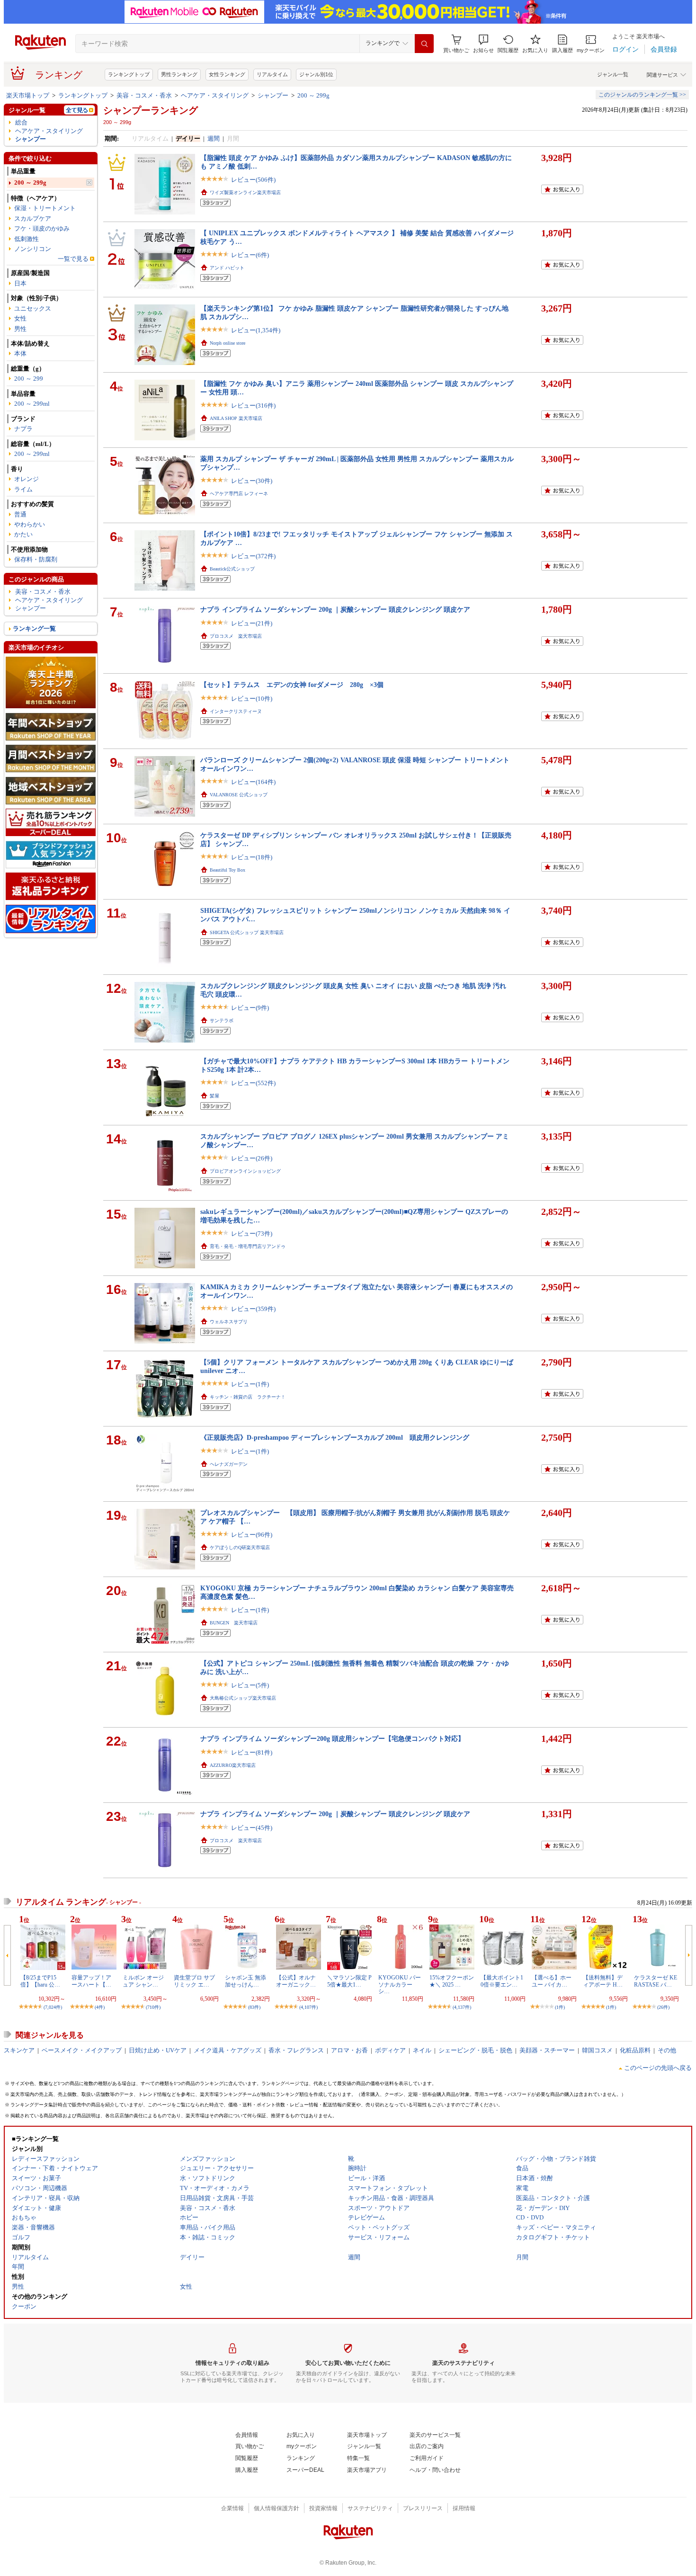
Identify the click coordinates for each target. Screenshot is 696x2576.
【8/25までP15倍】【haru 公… (40, 1981)
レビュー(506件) (253, 180)
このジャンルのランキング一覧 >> (642, 95)
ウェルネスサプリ (229, 1322)
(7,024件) (53, 2007)
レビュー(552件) (253, 1083)
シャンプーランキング (151, 110)
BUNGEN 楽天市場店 (234, 1623)
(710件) (153, 2007)
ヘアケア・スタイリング (215, 95)
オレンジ (27, 479)
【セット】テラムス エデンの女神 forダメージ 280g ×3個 (292, 685)
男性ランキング (179, 74)
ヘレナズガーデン (229, 1464)
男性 (20, 329)
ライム (23, 489)
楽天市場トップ (28, 95)
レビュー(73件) (252, 1234)
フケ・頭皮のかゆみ (42, 228)
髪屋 (214, 1096)
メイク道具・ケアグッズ (228, 2050)
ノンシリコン (33, 249)
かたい (23, 534)
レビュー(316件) (253, 406)
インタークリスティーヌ (236, 711)
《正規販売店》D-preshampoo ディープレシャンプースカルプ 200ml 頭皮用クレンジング (335, 1437)
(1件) (560, 2007)
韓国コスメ (597, 2050)
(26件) (663, 2007)
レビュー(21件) (252, 623)
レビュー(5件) (250, 1685)
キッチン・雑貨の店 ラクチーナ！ (248, 1397)
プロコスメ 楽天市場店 (236, 636)
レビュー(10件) (252, 699)
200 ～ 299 (29, 379)
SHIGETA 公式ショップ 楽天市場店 (247, 932)
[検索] (424, 44)
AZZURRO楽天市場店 (233, 1765)
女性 (20, 318)
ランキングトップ (129, 74)
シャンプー (273, 95)
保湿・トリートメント (45, 208)
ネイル (422, 2050)
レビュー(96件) (252, 1535)
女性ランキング (227, 74)
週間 (214, 138)
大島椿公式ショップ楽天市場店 (243, 1698)
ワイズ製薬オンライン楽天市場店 (245, 192)
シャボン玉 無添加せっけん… (245, 1981)
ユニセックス (33, 308)
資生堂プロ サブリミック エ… (194, 1981)
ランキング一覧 (34, 628)
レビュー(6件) (250, 255)
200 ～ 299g (313, 95)
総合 (21, 122)
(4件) (100, 2007)
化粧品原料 (635, 2050)
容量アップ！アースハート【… (91, 1981)
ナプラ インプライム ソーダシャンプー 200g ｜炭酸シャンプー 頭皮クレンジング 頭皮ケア (335, 609)
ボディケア (390, 2050)
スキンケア (19, 2050)
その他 (667, 2050)
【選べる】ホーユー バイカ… (552, 1981)
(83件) (254, 2007)
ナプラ (23, 429)
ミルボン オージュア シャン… (143, 1981)
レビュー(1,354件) (256, 330)
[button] (483, 44)
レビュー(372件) (253, 556)
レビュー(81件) (252, 1752)
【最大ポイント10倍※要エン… (502, 1981)
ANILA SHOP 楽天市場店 (236, 418)
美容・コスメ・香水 (144, 95)
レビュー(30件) (252, 481)
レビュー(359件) (253, 1309)
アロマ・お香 (349, 2050)
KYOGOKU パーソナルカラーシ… (400, 1984)
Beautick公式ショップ (232, 569)
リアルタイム (272, 74)
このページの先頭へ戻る (658, 2068)
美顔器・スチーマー (547, 2050)
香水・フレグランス (296, 2050)
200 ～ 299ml (32, 404)
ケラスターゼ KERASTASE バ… (656, 1981)
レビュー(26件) (252, 1158)
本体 (20, 353)
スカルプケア (33, 218)
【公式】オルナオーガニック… (296, 1981)
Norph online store (228, 343)
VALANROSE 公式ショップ (239, 795)
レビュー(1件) (250, 1384)
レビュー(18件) (252, 857)
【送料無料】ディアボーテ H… (603, 1981)
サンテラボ (222, 1021)
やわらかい (30, 524)
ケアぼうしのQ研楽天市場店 (240, 1547)
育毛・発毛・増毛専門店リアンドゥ (248, 1246)
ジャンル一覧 (613, 74)
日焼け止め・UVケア (158, 2050)
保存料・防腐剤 (36, 559)
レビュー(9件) (250, 1008)
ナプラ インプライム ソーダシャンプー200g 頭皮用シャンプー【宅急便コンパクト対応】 (332, 1738)
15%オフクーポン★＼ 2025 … (452, 1981)
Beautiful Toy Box (228, 870)
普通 (20, 514)
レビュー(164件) (253, 782)
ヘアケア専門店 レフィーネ (239, 494)
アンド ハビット (227, 268)
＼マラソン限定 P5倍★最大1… (349, 1981)
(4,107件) (308, 2007)
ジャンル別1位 (316, 74)
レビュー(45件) (252, 1828)
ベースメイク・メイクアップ (82, 2050)
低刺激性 (27, 239)
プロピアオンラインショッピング (245, 1171)
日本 (20, 283)
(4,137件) (462, 2007)
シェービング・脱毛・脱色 (475, 2050)
